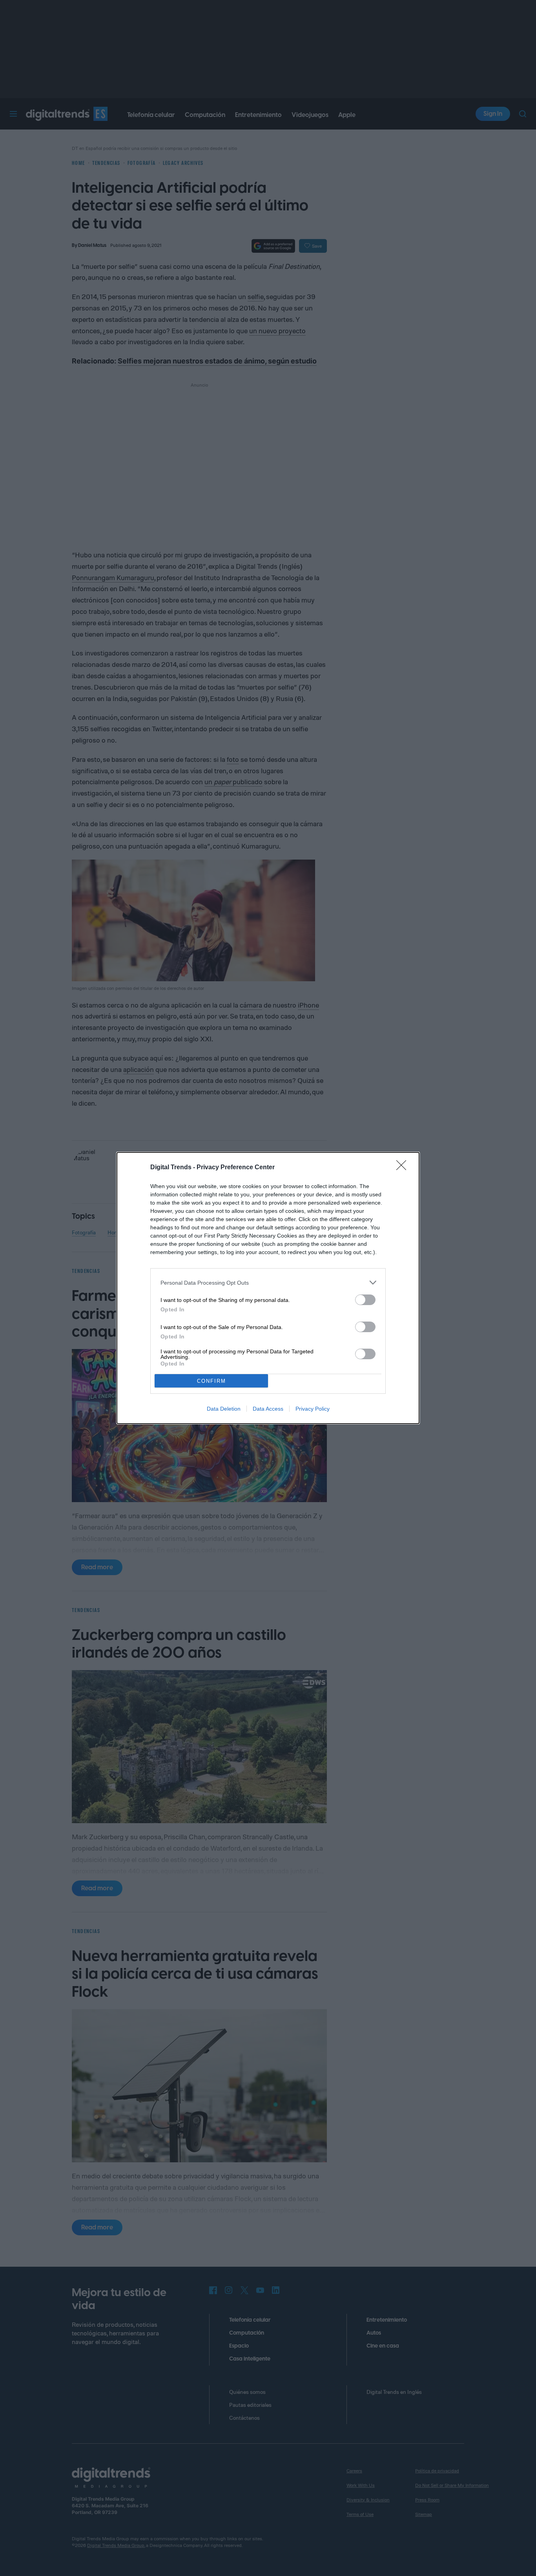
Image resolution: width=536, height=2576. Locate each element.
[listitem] (268, 1283)
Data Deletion (224, 1409)
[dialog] (268, 1288)
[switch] (365, 1300)
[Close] (404, 1168)
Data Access (268, 1409)
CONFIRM (211, 1381)
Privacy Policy (313, 1409)
